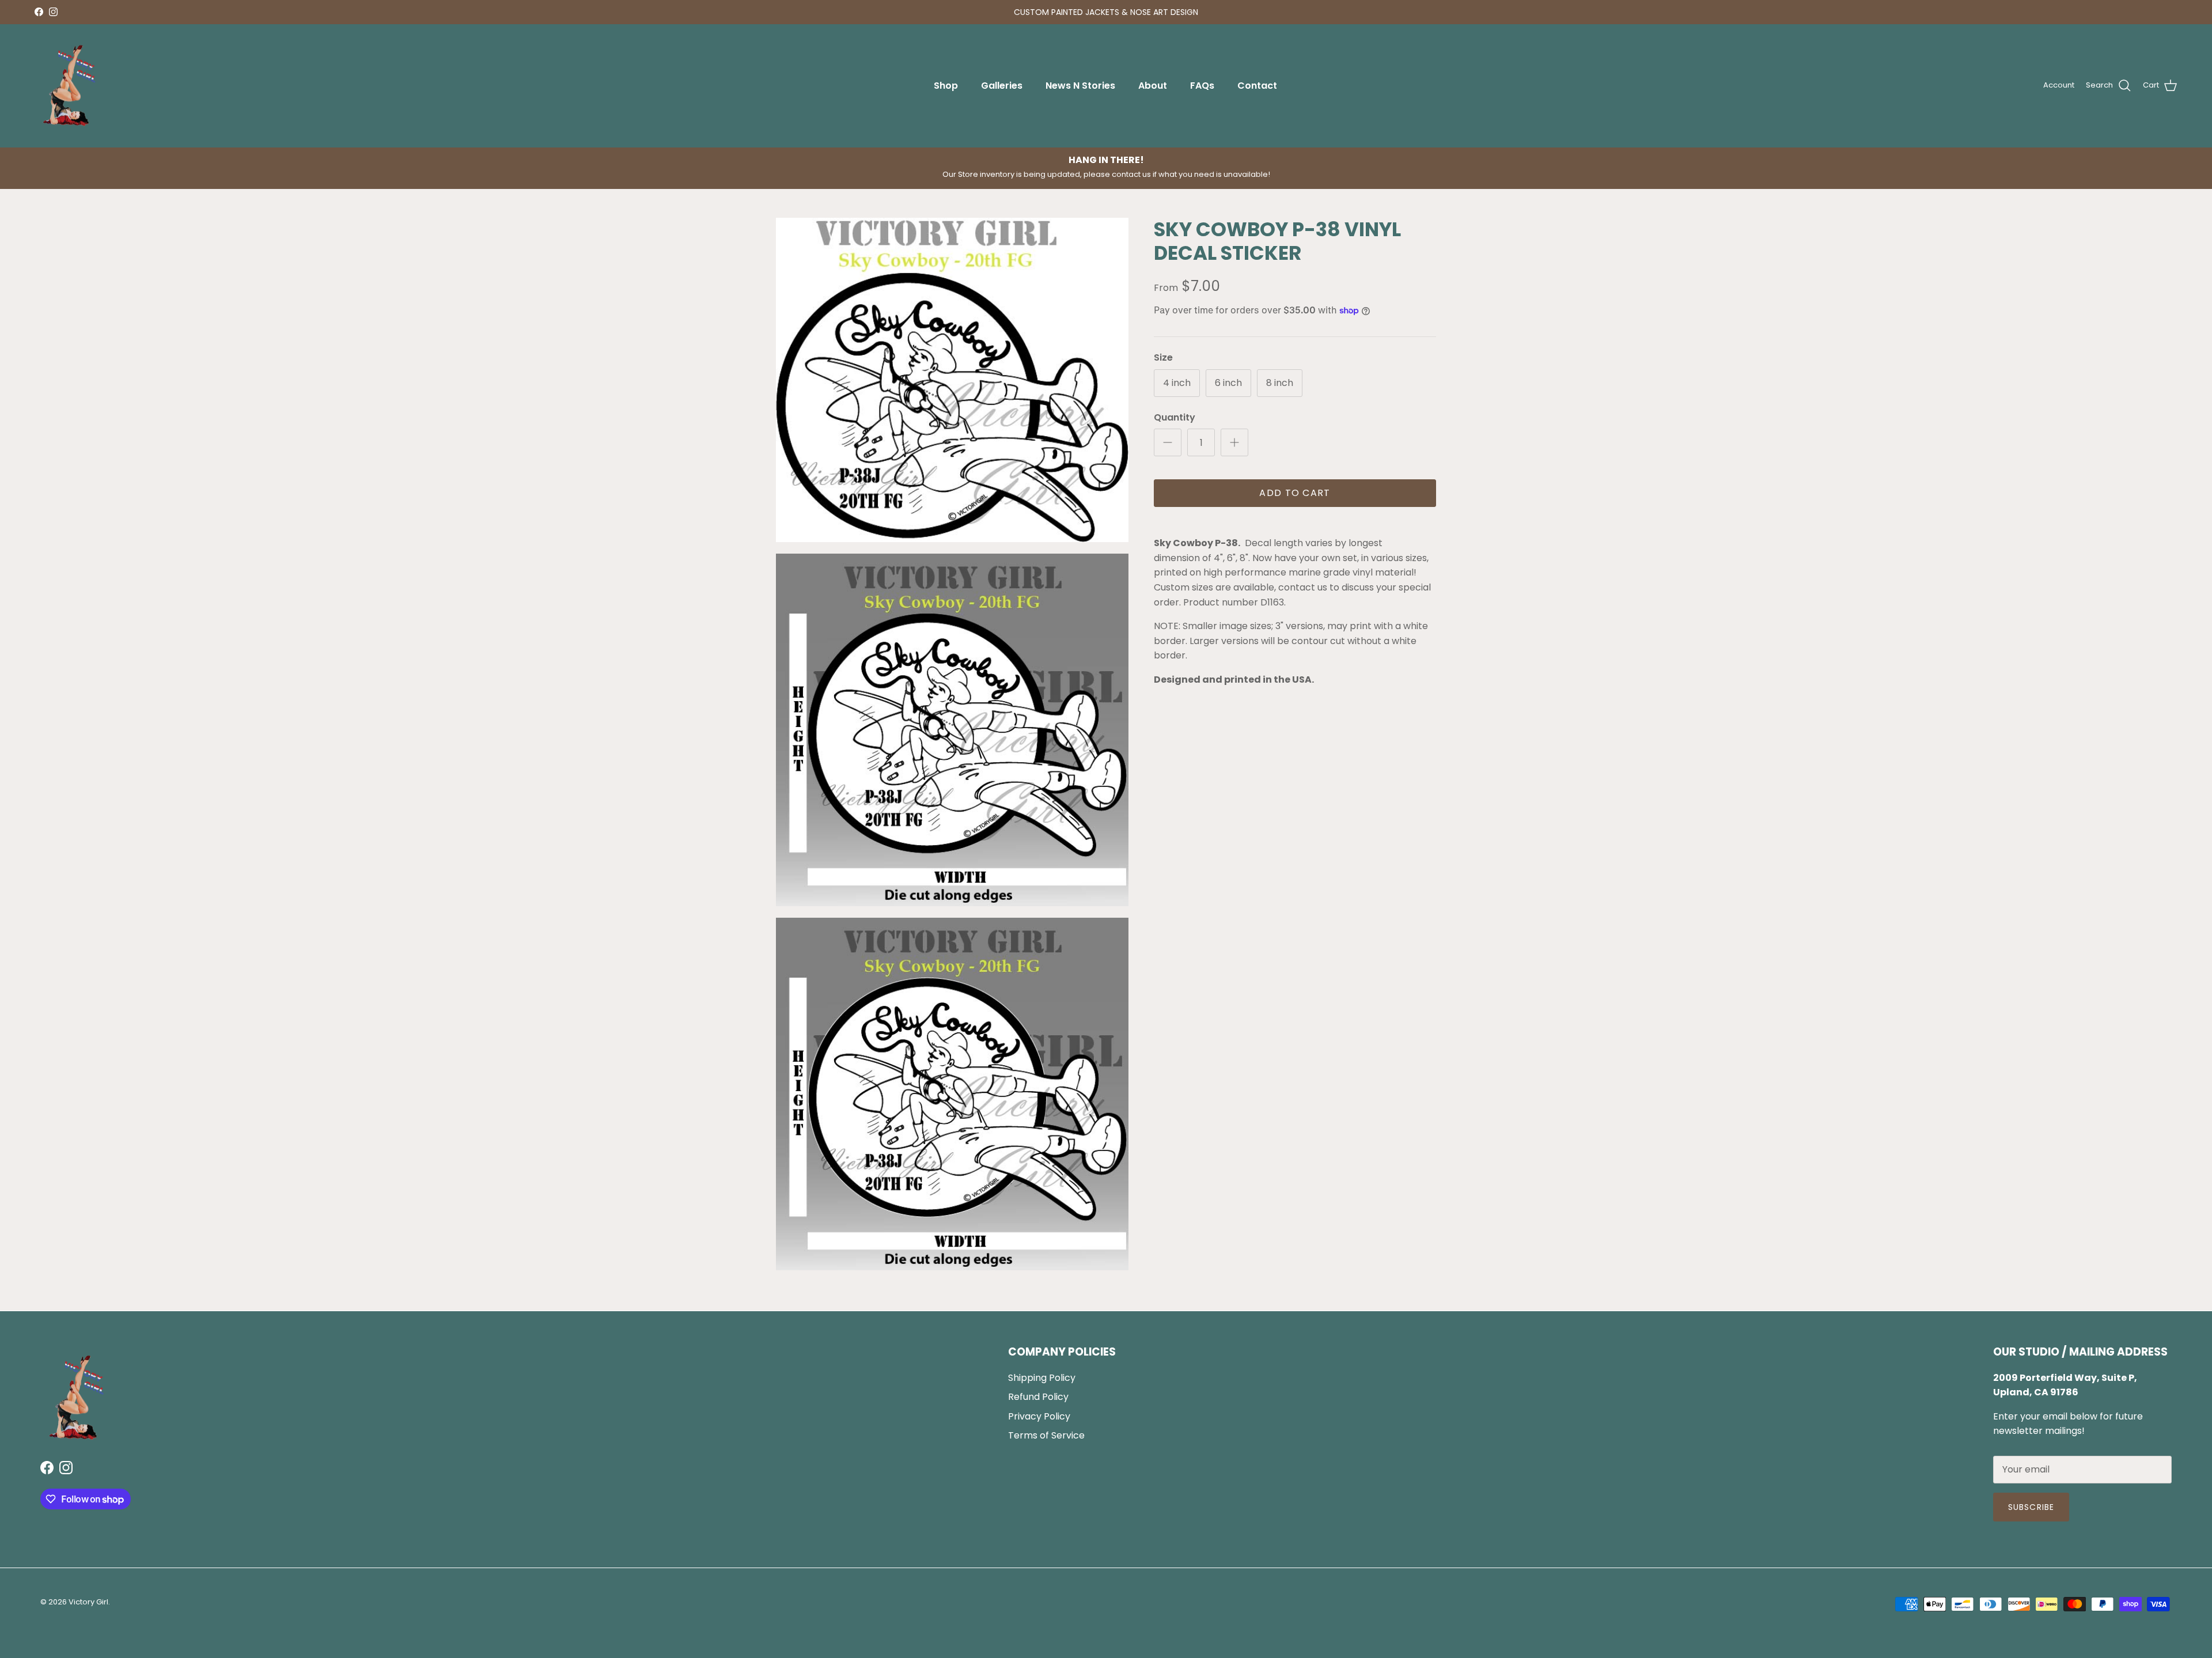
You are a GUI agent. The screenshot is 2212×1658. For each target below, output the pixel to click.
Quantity (1175, 418)
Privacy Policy (1039, 1416)
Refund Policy (1038, 1397)
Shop (946, 86)
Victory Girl (88, 1602)
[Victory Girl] (69, 86)
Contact (1257, 86)
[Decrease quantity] (1168, 442)
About (1153, 86)
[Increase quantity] (1234, 442)
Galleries (1002, 86)
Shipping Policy (1042, 1378)
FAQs (1202, 86)
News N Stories (1080, 86)
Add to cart (1295, 493)
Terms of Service (1046, 1435)
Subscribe (2031, 1507)
